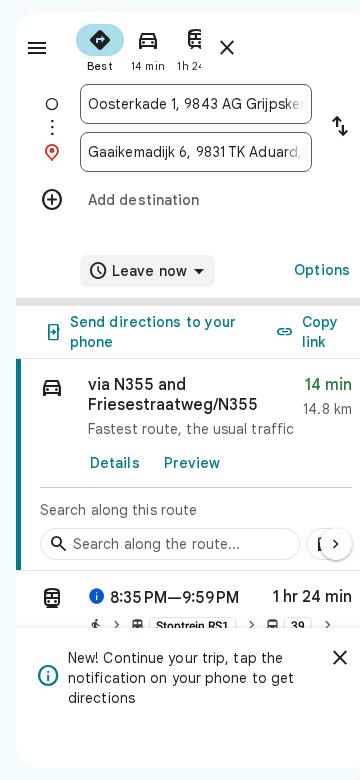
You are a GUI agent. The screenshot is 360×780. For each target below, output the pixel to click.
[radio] (100, 46)
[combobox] (196, 104)
